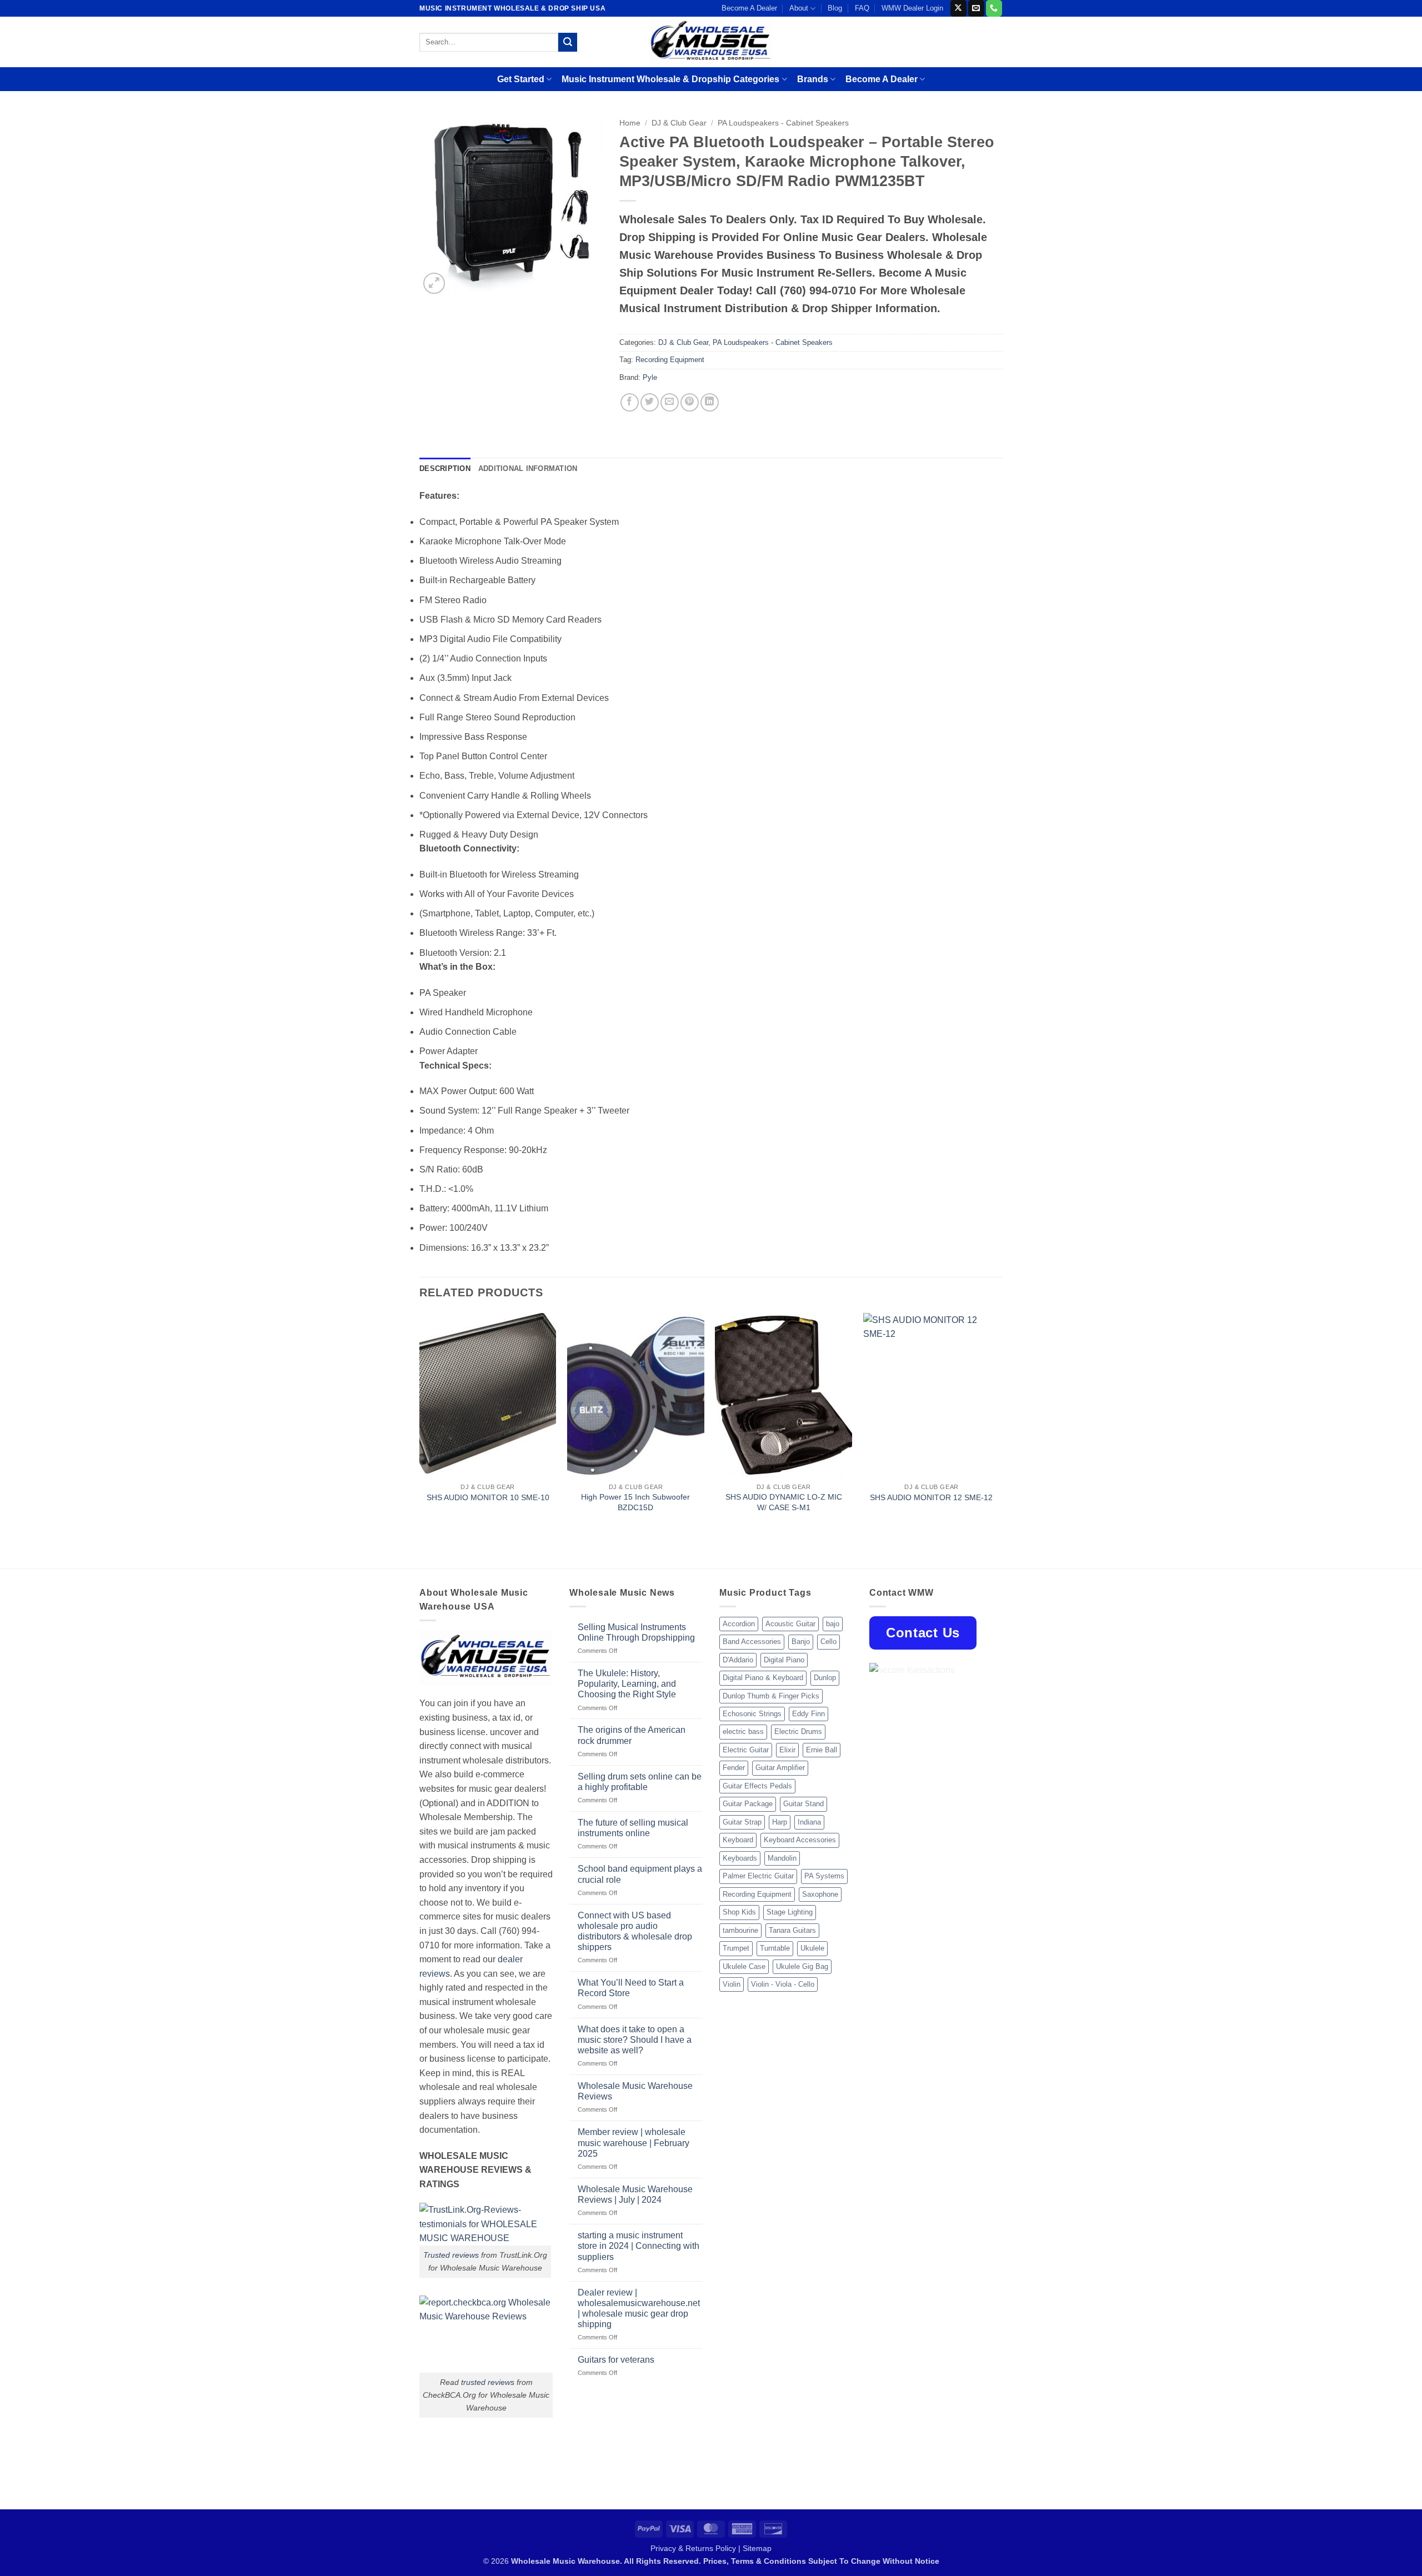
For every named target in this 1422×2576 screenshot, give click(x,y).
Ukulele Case (744, 1966)
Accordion (739, 1624)
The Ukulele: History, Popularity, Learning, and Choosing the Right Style (627, 1684)
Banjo (801, 1642)
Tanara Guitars (792, 1930)
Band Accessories (752, 1642)
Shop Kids (739, 1912)
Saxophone (820, 1894)
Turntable (775, 1948)
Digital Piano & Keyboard (763, 1678)
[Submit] (568, 42)
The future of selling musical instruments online (633, 1828)
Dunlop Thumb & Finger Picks (771, 1696)
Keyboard (738, 1840)
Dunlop (825, 1678)
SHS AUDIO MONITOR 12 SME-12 (931, 1497)
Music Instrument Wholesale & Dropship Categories (670, 79)
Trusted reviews (451, 2255)
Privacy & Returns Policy (693, 2548)
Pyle (650, 377)
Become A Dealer (749, 8)
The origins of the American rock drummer (632, 1735)
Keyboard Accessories (800, 1840)
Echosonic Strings (752, 1714)
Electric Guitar (746, 1750)
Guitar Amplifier (780, 1768)
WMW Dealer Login (912, 8)
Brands (813, 79)
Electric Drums (798, 1731)
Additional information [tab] (528, 468)
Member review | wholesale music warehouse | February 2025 (634, 2143)
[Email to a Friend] (670, 402)
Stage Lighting (790, 1912)
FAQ (862, 8)
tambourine (740, 1930)
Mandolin (782, 1858)
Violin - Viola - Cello (783, 1984)
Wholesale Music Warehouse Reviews (635, 2091)
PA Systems (824, 1876)
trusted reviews (488, 2382)
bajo (833, 1624)
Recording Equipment (670, 360)
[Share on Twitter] (650, 402)
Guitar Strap (742, 1822)
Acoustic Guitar (790, 1624)
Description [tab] (445, 468)
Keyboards (740, 1858)
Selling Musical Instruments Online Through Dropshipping (636, 1632)
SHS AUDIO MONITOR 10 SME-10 (488, 1497)
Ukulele (812, 1948)
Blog (835, 8)
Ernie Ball (822, 1750)
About (799, 8)
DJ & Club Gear (679, 123)
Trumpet (736, 1948)
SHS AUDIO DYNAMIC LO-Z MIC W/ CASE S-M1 (784, 1502)
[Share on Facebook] (630, 402)
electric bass (743, 1731)
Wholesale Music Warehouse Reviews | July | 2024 (635, 2194)
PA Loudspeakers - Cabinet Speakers (783, 123)
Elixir (787, 1750)
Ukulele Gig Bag (802, 1966)
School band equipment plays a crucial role (640, 1874)
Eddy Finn (808, 1714)
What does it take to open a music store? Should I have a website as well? (635, 2040)
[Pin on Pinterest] (690, 402)
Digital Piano (784, 1660)
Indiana (809, 1822)
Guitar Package (748, 1804)
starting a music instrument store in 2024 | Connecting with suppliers (639, 2246)
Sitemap (757, 2548)
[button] (434, 284)
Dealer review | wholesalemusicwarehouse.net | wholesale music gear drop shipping (639, 2309)
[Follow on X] (958, 8)
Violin (732, 1984)
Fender (734, 1768)
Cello (828, 1642)
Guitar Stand (803, 1804)
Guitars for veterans (616, 2360)
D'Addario (738, 1660)
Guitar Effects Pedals (757, 1786)
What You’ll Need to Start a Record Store (631, 1988)
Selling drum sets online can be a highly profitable (640, 1782)
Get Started (521, 79)
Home (630, 123)
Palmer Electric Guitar (758, 1876)
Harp (780, 1822)
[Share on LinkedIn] (710, 402)
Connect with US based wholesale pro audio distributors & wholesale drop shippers (635, 1931)
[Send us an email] (976, 8)
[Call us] (994, 8)
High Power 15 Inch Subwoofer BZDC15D (635, 1502)
